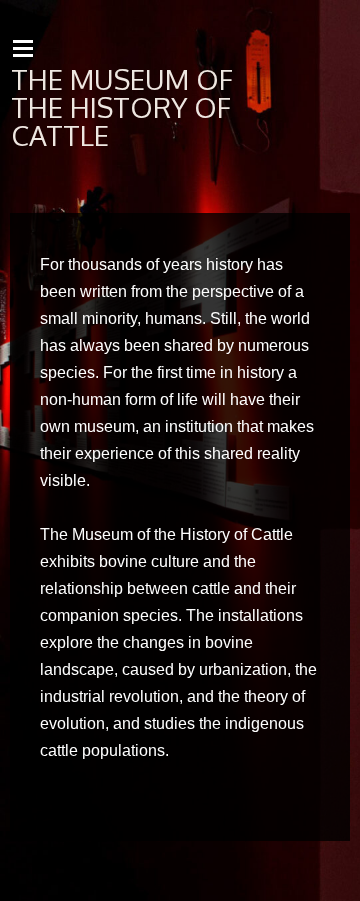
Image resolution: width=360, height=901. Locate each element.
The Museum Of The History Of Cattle (122, 107)
